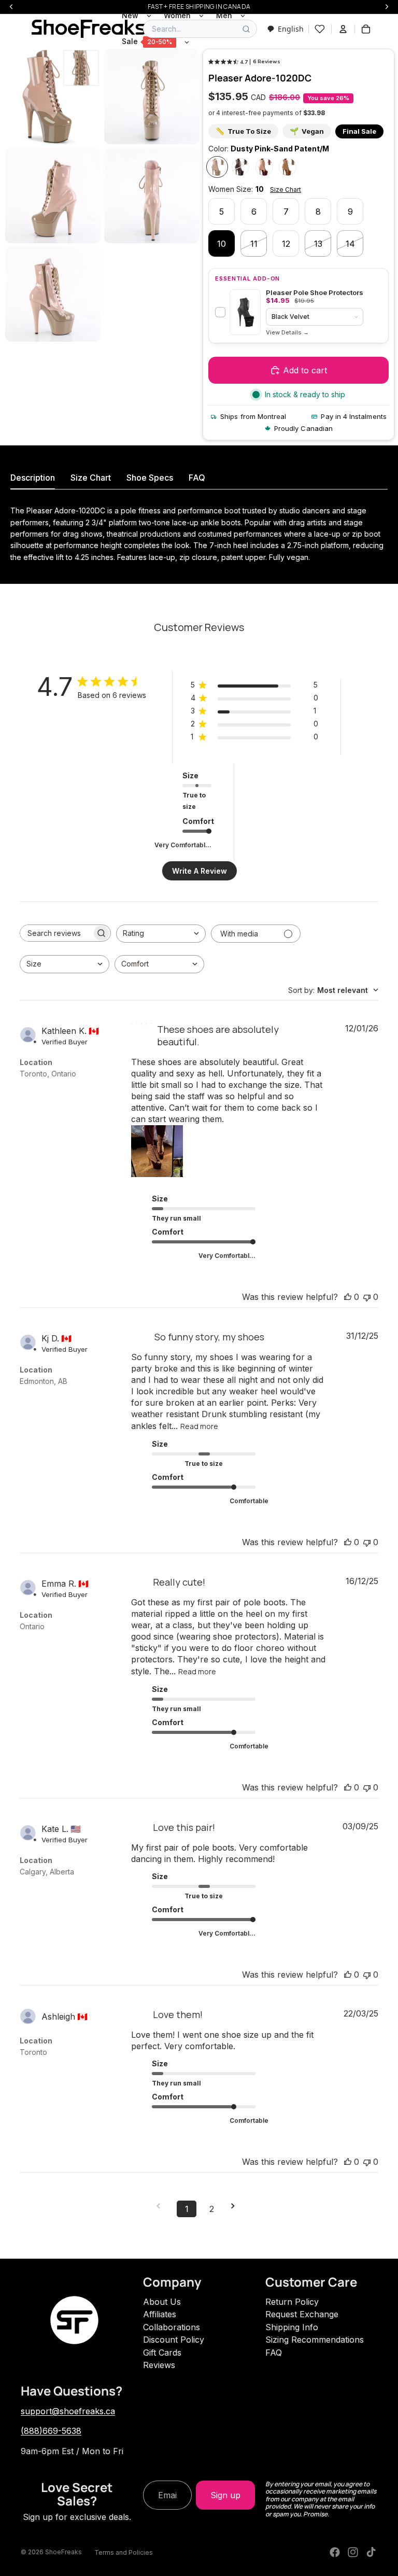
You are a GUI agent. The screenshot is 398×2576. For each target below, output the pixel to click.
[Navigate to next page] (236, 2206)
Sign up (225, 2495)
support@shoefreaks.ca (68, 2411)
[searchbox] (56, 933)
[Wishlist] (320, 29)
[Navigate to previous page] (162, 2206)
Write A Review (200, 871)
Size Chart (286, 190)
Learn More (287, 333)
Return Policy (292, 2302)
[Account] (343, 29)
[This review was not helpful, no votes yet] (367, 1297)
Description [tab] (33, 478)
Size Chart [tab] (91, 478)
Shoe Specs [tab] (150, 478)
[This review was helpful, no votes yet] (348, 1297)
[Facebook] (335, 2552)
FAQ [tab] (197, 478)
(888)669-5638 (51, 2431)
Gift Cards (162, 2353)
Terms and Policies (124, 2552)
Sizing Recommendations (315, 2340)
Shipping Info (292, 2327)
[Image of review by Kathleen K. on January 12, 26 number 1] (157, 1151)
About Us (162, 2302)
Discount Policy (174, 2340)
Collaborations (172, 2327)
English (291, 29)
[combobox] (285, 29)
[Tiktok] (371, 2552)
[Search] (246, 29)
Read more (199, 1426)
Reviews (159, 2365)
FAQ (274, 2353)
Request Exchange (302, 2314)
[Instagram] (353, 2552)
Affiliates (160, 2314)
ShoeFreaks (63, 2552)
